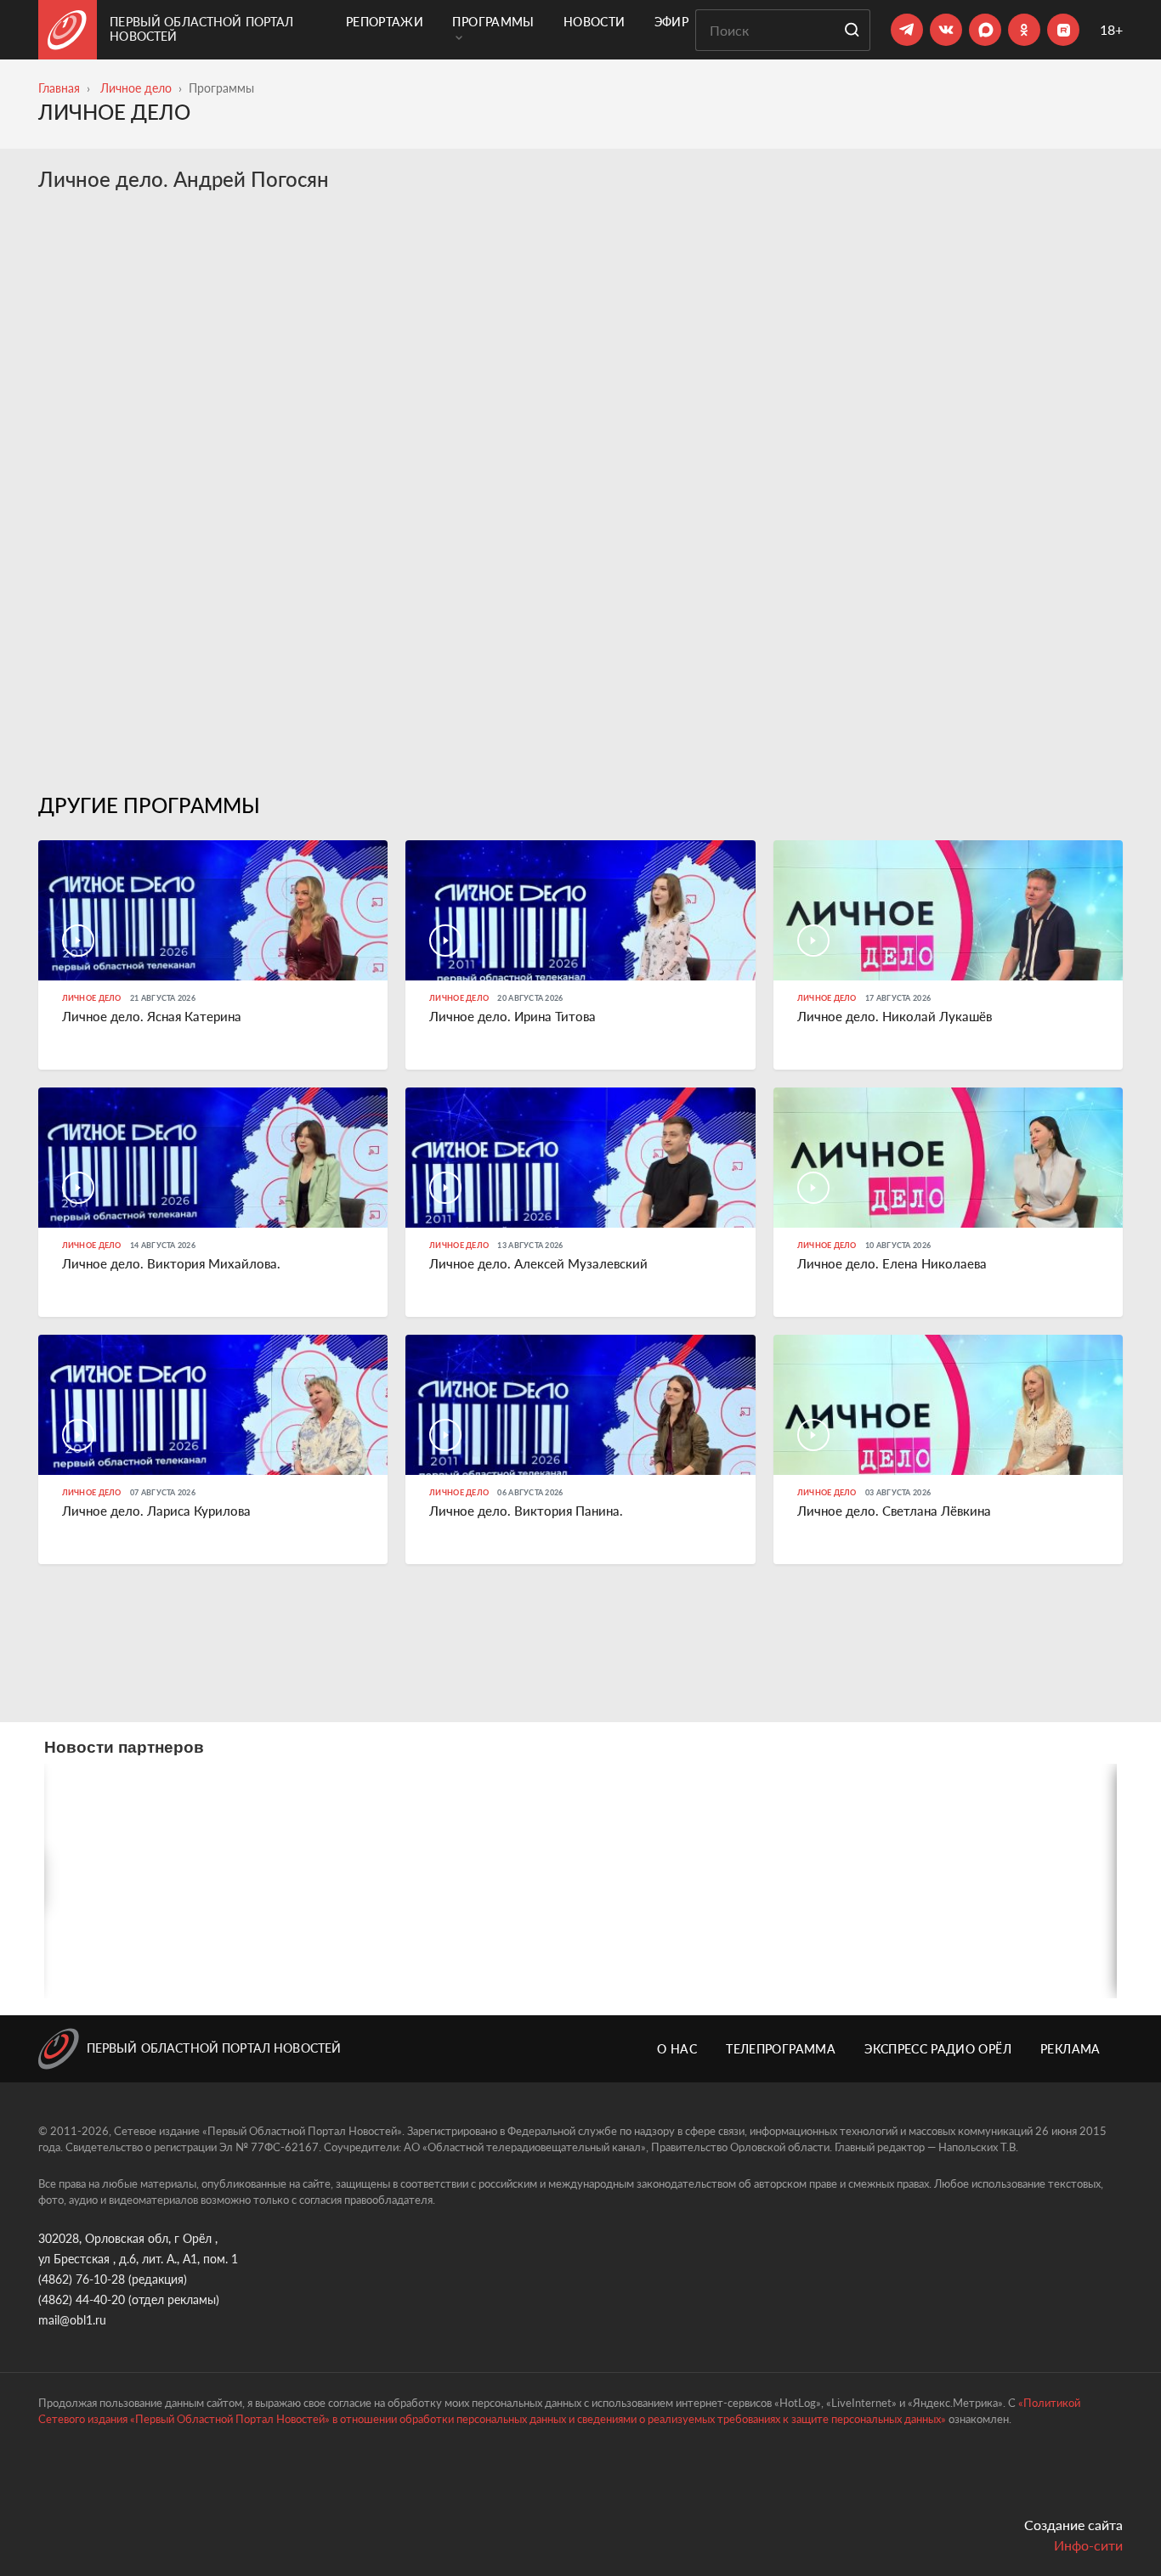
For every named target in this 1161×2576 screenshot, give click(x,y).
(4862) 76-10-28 (82, 2279)
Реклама (1070, 2049)
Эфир (671, 22)
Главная (59, 88)
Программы (493, 22)
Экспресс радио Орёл (938, 2049)
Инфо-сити (1088, 2545)
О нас (677, 2049)
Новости (594, 22)
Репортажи (385, 22)
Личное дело (136, 88)
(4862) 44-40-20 (82, 2299)
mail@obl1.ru (72, 2320)
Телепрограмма (781, 2049)
